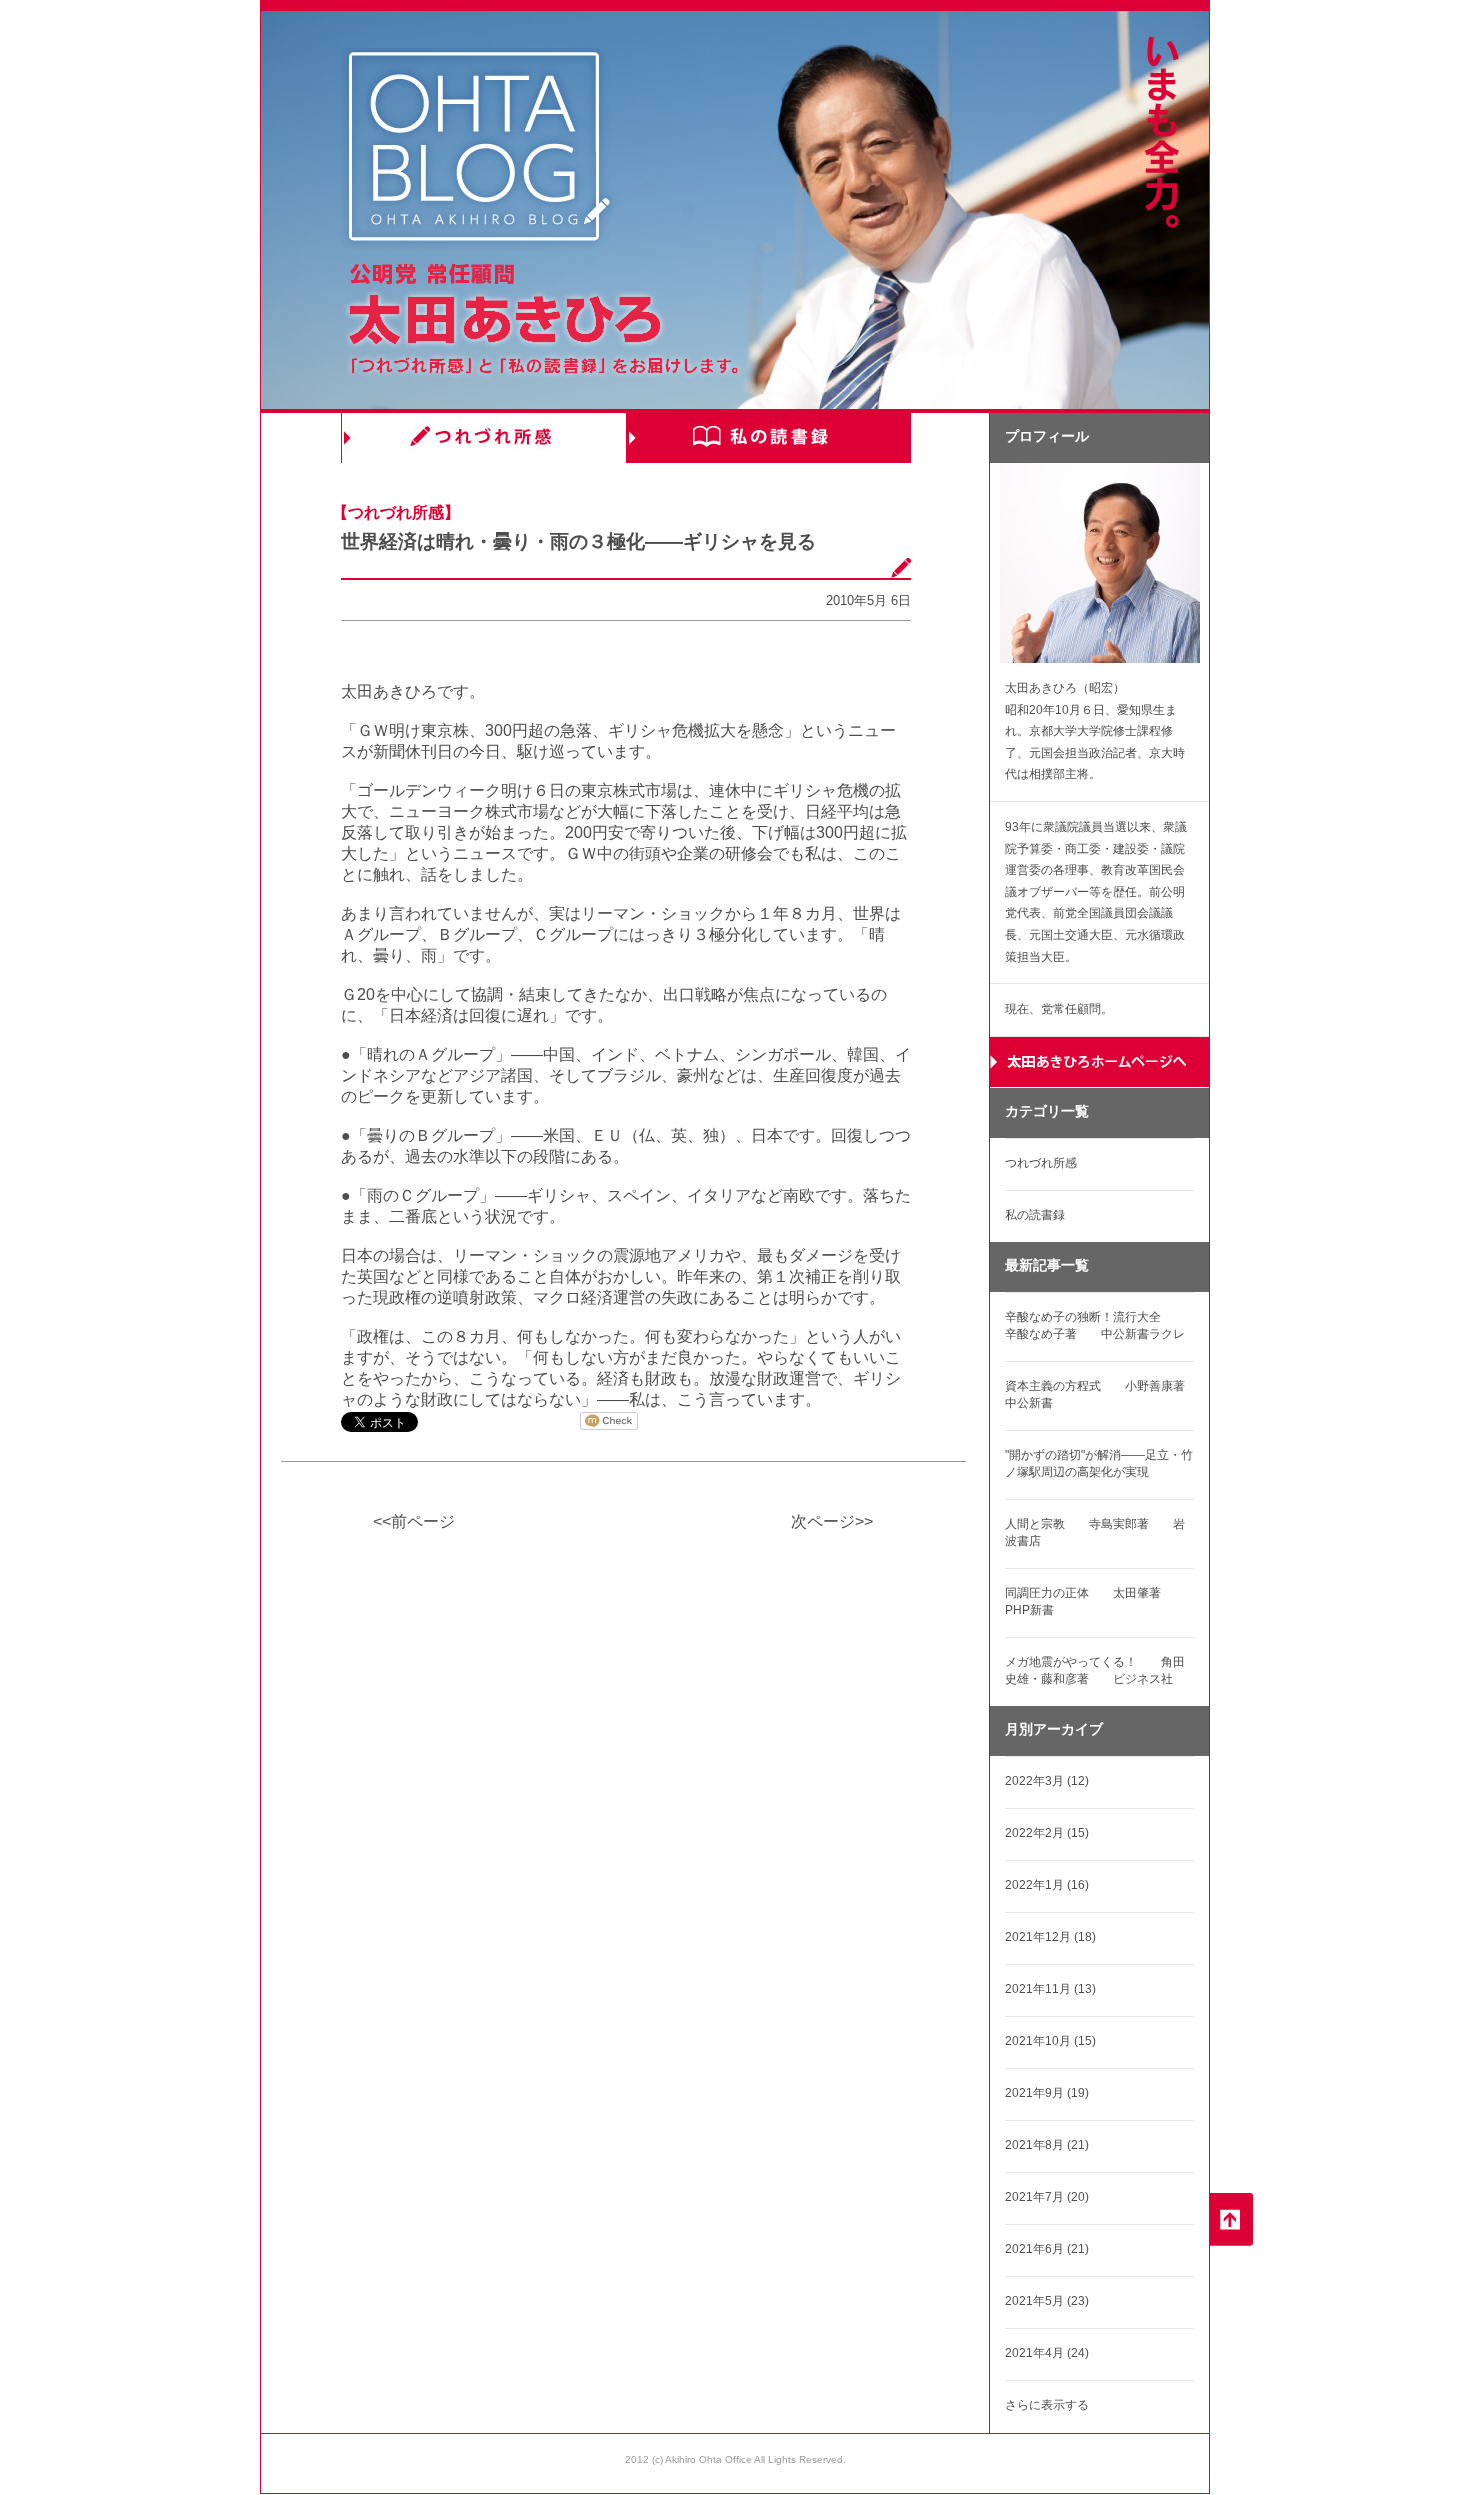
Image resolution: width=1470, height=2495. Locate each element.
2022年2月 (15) (1047, 1833)
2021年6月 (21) (1047, 2249)
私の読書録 (768, 438)
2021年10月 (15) (1050, 2041)
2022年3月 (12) (1047, 1781)
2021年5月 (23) (1047, 2301)
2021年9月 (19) (1047, 2093)
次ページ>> (832, 1521)
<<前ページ (414, 1521)
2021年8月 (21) (1047, 2145)
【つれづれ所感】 (396, 512)
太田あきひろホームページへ (1099, 1062)
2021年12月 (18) (1050, 1937)
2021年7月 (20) (1047, 2197)
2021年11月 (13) (1050, 1989)
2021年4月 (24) (1047, 2353)
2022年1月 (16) (1047, 1885)
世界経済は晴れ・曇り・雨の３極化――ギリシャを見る (578, 541)
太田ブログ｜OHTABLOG (479, 149)
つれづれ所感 (483, 438)
